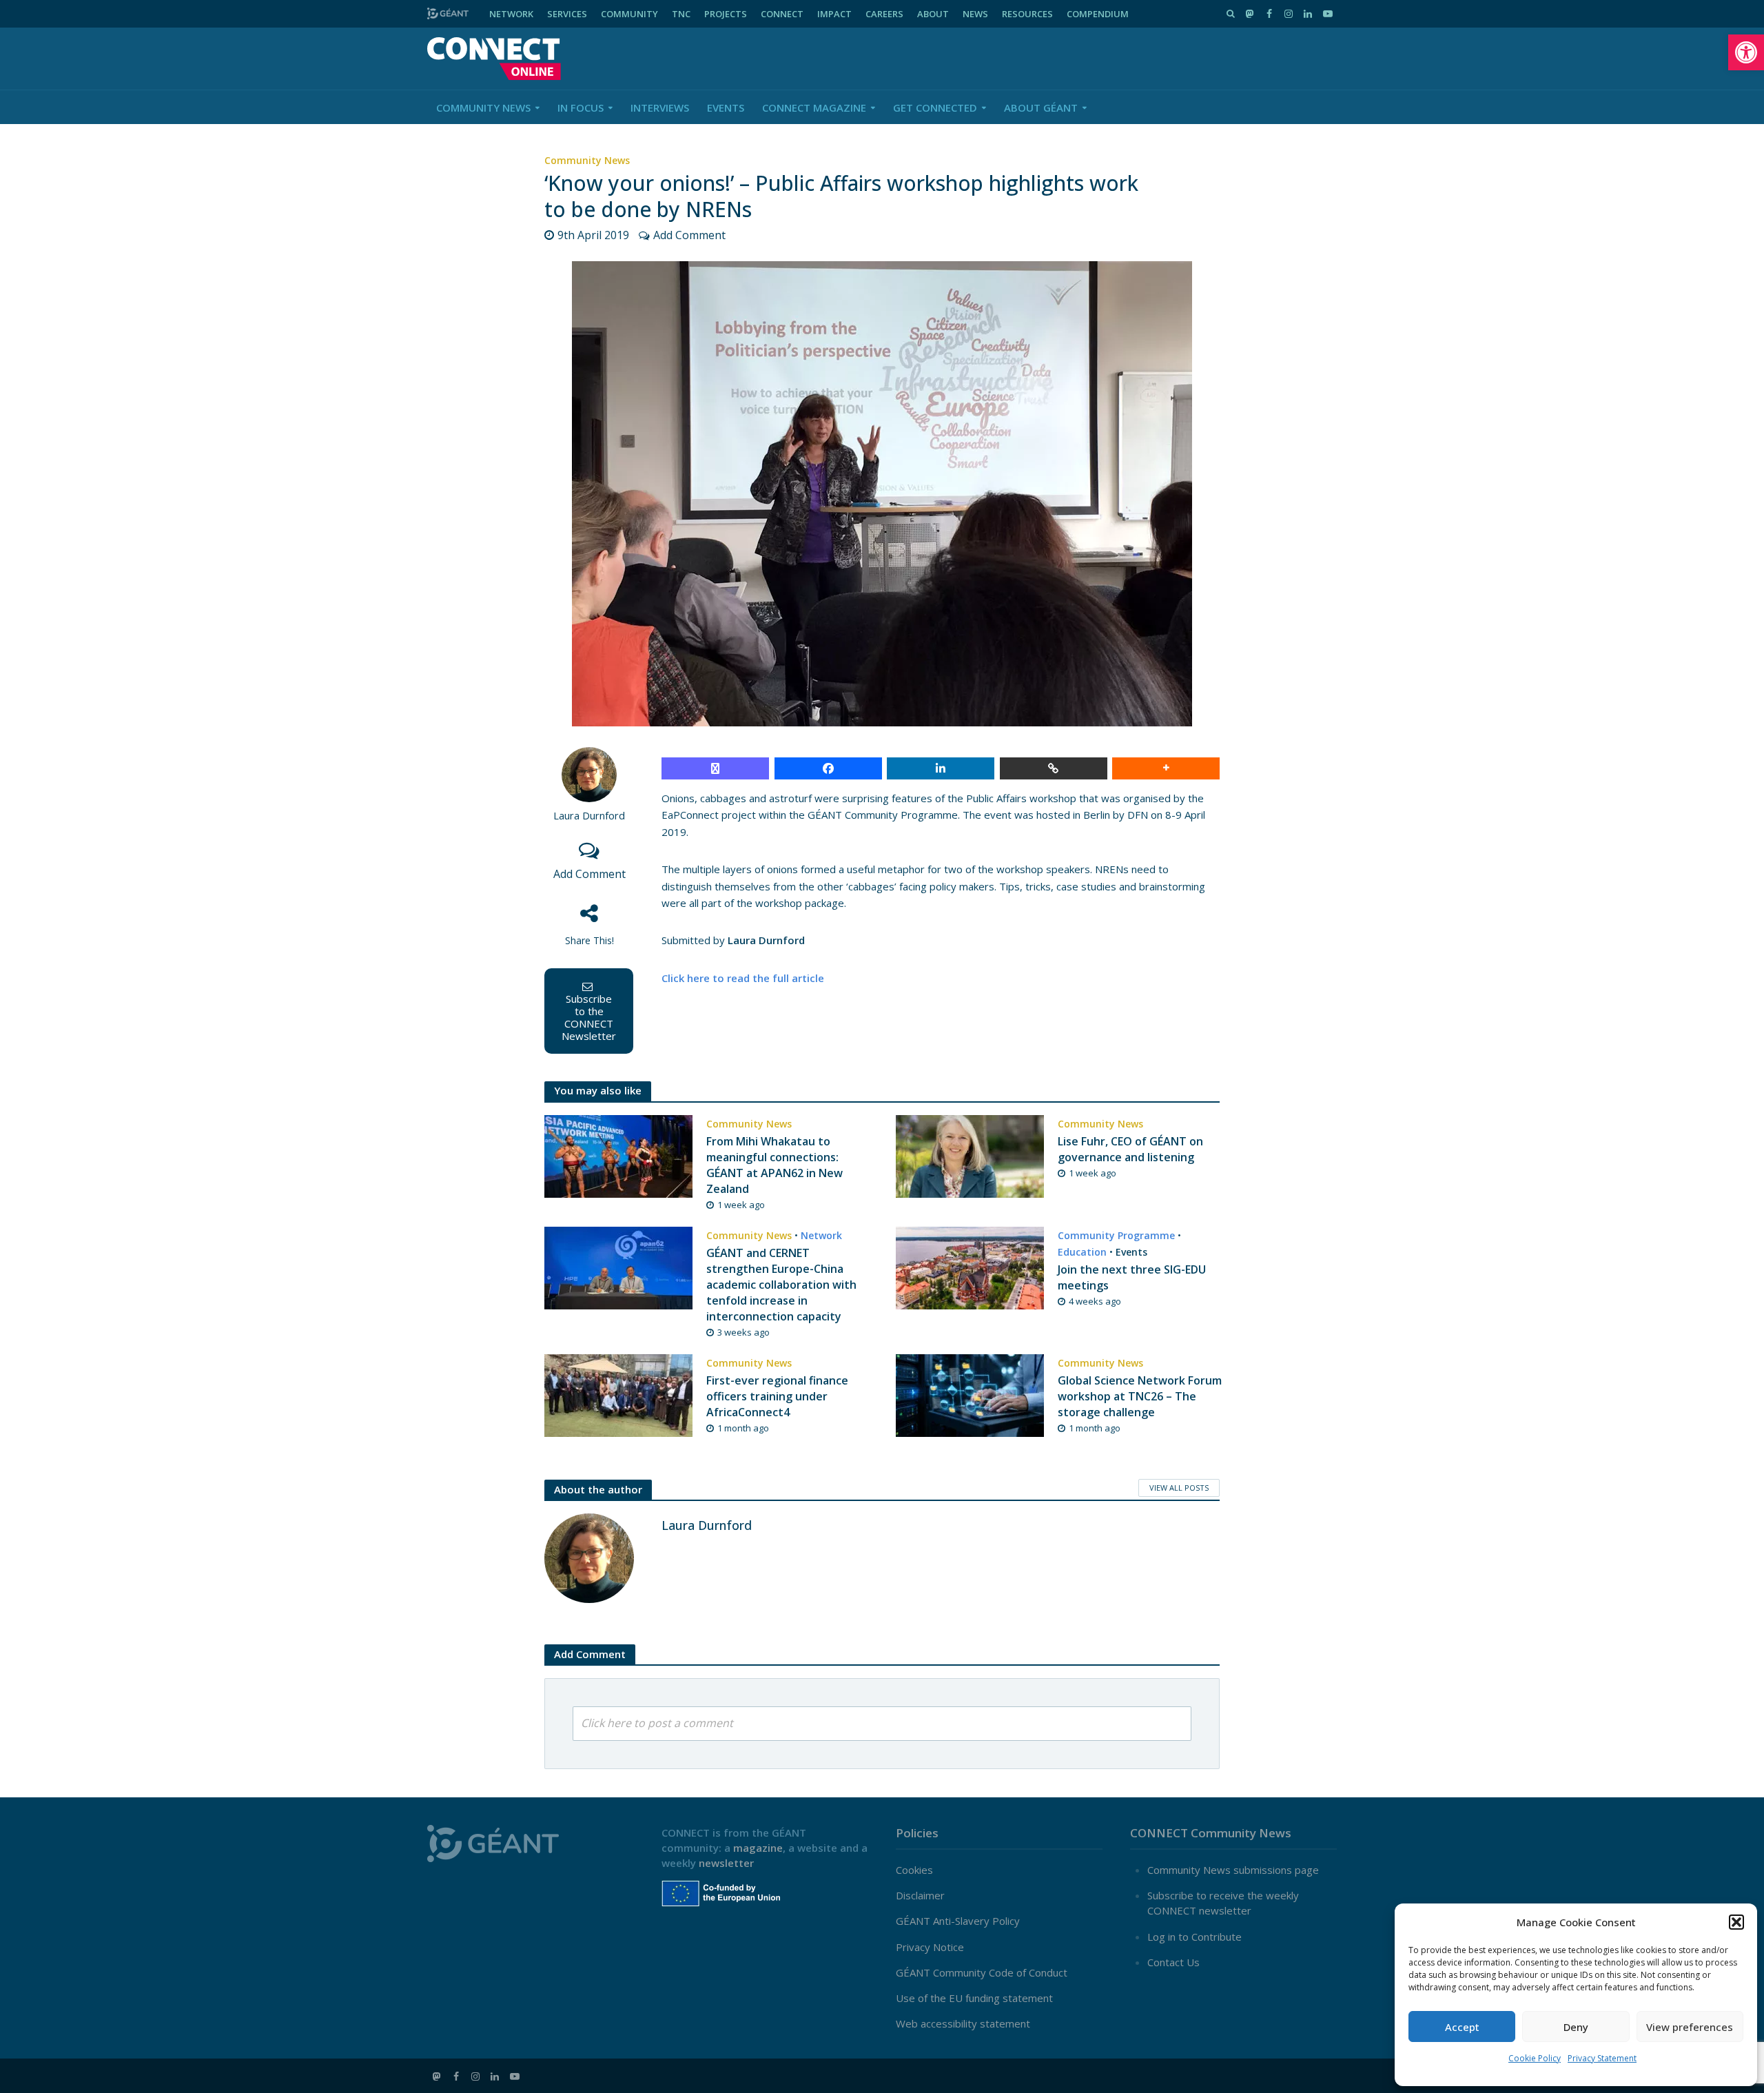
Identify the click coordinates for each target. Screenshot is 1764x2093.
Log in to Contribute (1194, 1937)
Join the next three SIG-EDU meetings (1132, 1277)
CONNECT (782, 14)
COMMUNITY (629, 14)
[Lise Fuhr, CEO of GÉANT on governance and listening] (970, 1155)
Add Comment (689, 235)
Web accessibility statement (963, 2023)
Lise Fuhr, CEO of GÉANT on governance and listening (1130, 1149)
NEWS (975, 14)
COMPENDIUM (1098, 14)
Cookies (914, 1870)
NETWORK (511, 14)
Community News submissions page (1233, 1870)
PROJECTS (726, 14)
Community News (483, 108)
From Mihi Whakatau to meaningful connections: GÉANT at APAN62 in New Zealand (775, 1165)
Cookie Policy (1535, 2058)
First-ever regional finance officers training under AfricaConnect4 (777, 1396)
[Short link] (1054, 768)
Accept (1462, 2027)
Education (1082, 1252)
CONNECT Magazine (814, 108)
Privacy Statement (1602, 2058)
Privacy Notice (930, 1947)
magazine (758, 1848)
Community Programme (1116, 1235)
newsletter (726, 1863)
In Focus (581, 108)
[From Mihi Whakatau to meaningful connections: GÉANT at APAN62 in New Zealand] (618, 1155)
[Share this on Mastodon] (715, 768)
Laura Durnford (589, 816)
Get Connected (935, 108)
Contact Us (1173, 1962)
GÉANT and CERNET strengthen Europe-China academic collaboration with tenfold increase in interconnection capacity (781, 1285)
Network (821, 1235)
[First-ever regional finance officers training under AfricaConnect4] (618, 1394)
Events (726, 108)
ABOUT (933, 14)
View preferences (1690, 2027)
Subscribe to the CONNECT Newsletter (589, 1017)
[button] (1746, 52)
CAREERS (884, 14)
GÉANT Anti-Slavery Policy (958, 1921)
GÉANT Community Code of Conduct (982, 1972)
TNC (681, 14)
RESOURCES (1027, 14)
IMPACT (834, 14)
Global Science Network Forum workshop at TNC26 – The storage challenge (1140, 1396)
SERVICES (567, 14)
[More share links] (1166, 768)
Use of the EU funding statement (974, 1998)
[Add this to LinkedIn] (941, 768)
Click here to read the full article (743, 978)
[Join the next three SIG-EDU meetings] (970, 1267)
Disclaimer (920, 1895)
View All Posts (1179, 1488)
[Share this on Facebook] (828, 768)
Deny (1576, 2027)
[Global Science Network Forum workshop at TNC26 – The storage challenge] (970, 1394)
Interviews (660, 108)
